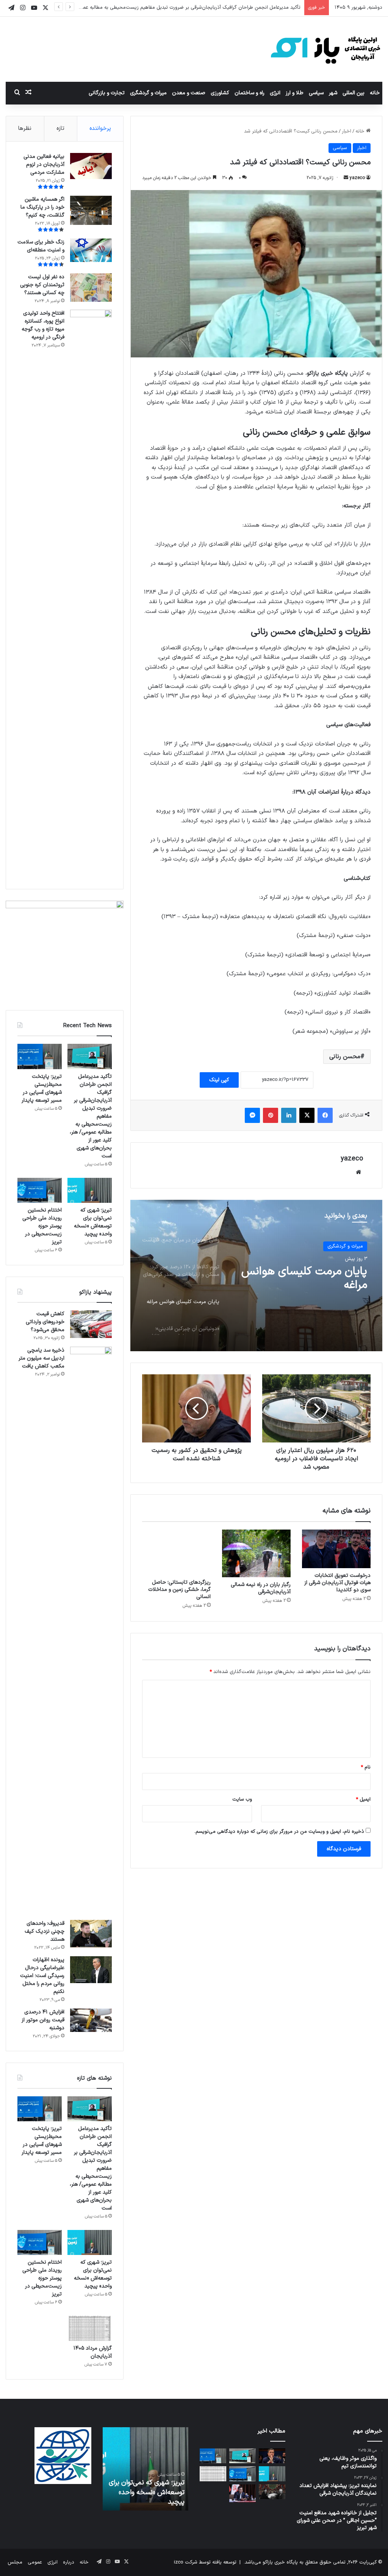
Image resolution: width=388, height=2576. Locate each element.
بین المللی (354, 93)
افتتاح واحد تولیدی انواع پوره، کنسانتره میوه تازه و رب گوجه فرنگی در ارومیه (43, 325)
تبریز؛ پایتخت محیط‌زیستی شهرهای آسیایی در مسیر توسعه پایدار (234, 8)
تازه (60, 129)
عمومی (35, 2562)
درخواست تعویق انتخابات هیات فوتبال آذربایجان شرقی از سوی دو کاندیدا (337, 1583)
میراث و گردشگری (148, 93)
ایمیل (363, 1799)
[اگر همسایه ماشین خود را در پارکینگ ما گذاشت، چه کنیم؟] (91, 210)
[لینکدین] (289, 1115)
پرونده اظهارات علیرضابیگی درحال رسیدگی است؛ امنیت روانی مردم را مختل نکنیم (42, 1976)
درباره (69, 2562)
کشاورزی (220, 93)
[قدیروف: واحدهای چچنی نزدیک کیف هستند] (91, 1934)
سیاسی (316, 93)
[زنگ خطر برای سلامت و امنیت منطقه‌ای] (91, 250)
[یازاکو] (325, 49)
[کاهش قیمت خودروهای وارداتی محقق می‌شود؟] (91, 1324)
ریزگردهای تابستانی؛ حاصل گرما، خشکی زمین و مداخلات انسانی (179, 1590)
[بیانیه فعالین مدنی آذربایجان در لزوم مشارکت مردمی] (91, 166)
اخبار (347, 131)
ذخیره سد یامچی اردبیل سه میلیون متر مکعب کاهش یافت (41, 1358)
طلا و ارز (295, 93)
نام (366, 1767)
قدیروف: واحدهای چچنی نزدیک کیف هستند (45, 1931)
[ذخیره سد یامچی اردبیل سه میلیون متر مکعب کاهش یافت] (91, 1631)
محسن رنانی (345, 1057)
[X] (307, 1115)
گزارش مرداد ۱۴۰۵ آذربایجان (93, 2352)
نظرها (25, 129)
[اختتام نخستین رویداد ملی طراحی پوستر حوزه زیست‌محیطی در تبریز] (40, 1190)
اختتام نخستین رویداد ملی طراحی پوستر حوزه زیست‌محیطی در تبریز (42, 1226)
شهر (333, 93)
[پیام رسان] (252, 1115)
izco (179, 2562)
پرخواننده (100, 129)
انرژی (275, 93)
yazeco (357, 178)
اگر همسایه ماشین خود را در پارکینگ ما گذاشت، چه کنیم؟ (42, 207)
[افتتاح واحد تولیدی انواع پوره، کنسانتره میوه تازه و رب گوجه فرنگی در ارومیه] (91, 594)
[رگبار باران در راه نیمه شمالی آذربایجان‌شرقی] (256, 1553)
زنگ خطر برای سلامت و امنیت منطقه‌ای (41, 246)
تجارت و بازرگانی (107, 93)
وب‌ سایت (242, 1799)
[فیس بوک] (325, 1115)
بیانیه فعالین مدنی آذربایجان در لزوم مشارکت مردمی (44, 165)
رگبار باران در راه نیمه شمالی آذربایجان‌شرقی (261, 1588)
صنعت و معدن (189, 93)
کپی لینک (219, 1080)
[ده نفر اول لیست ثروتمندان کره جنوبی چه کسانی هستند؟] (91, 288)
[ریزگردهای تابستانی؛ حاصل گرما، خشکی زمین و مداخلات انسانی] (176, 1552)
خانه (375, 93)
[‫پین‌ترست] (271, 1115)
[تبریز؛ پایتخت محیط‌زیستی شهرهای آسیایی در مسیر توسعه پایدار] (40, 1056)
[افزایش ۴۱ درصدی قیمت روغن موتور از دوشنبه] (91, 2020)
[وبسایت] (358, 1172)
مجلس (15, 2562)
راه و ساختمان (250, 93)
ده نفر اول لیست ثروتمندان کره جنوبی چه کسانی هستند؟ (42, 285)
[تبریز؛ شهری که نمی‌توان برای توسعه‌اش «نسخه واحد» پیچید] (90, 1190)
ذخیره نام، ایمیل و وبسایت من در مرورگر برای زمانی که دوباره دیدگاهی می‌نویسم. (279, 1832)
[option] (256, 1276)
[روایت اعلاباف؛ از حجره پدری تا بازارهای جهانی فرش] (272, 2492)
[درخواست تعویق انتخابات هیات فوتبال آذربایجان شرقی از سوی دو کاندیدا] (336, 1549)
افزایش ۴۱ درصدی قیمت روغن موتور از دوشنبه (43, 2020)
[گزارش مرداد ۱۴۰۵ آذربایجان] (90, 2328)
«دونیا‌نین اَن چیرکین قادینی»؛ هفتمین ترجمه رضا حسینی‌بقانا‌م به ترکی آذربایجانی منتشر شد (304, 1279)
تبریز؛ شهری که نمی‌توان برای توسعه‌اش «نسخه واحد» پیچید (93, 1222)
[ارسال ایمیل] (346, 178)
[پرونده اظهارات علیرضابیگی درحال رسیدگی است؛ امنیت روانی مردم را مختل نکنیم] (91, 1970)
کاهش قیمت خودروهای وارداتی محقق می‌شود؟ (45, 1322)
